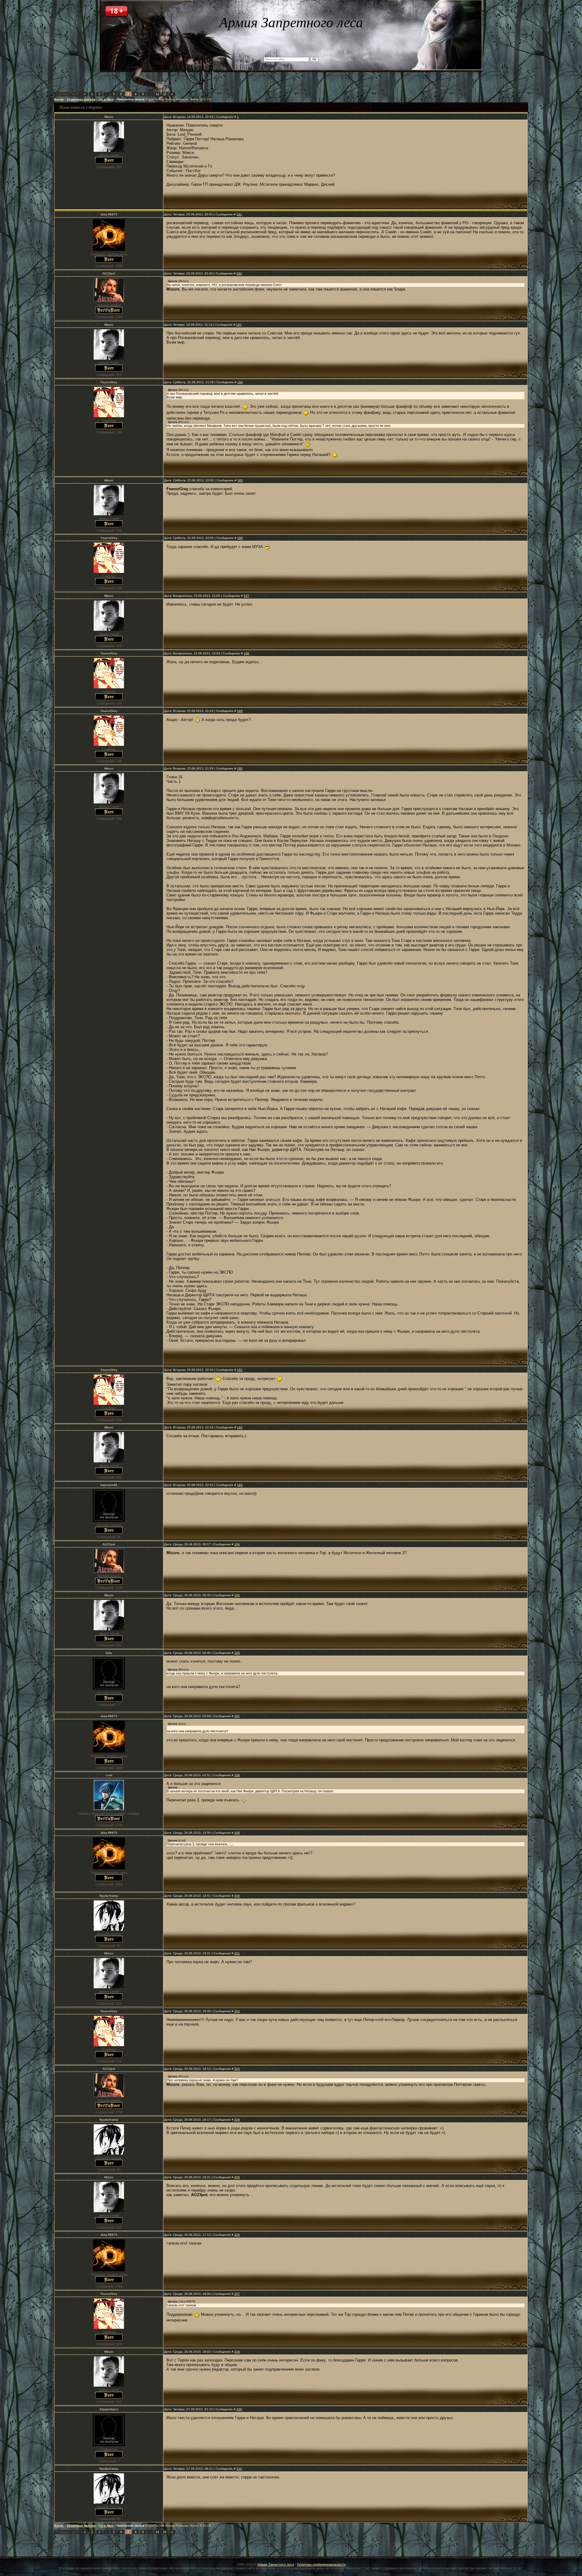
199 (237, 1833)
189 (240, 711)
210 (239, 2469)
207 (237, 2294)
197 (237, 1716)
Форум (59, 99)
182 (239, 273)
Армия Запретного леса (276, 2564)
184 (240, 382)
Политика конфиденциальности (321, 2564)
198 (237, 1775)
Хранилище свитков (81, 99)
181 (239, 214)
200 (237, 1896)
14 (157, 94)
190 (240, 768)
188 (246, 653)
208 (237, 2352)
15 (165, 94)
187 (246, 596)
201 (237, 1953)
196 (237, 1653)
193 (240, 1485)
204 (237, 2120)
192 (240, 1427)
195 (237, 1595)
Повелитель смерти (131, 99)
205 (237, 2177)
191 (240, 1370)
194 (237, 1544)
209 (239, 2409)
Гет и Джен (106, 99)
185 (240, 480)
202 (237, 2011)
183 (239, 325)
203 (237, 2069)
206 (237, 2235)
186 (240, 538)
